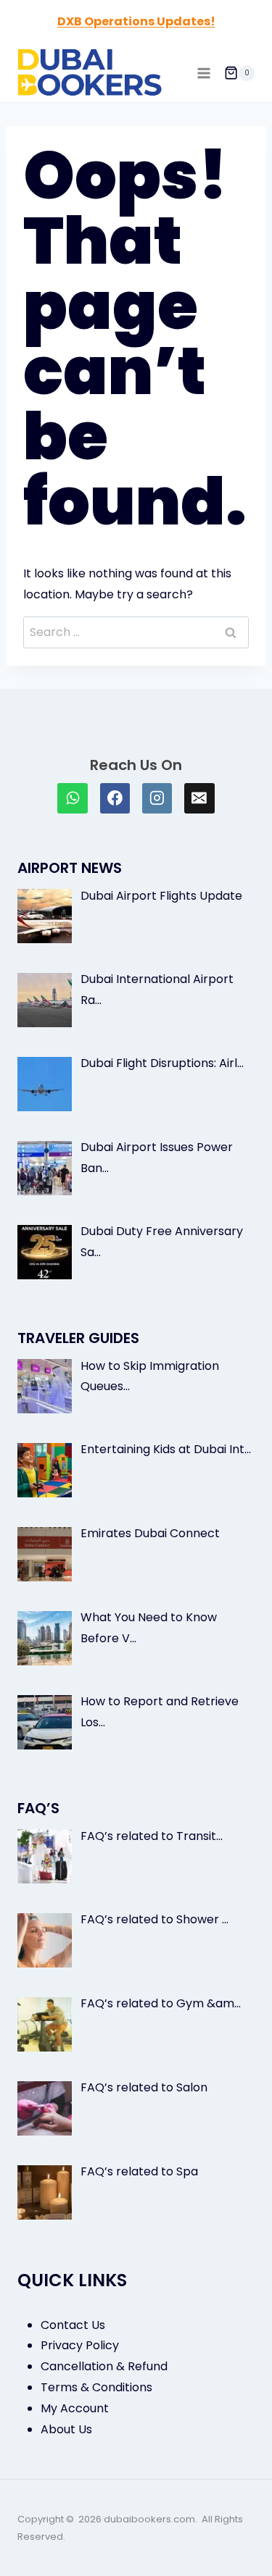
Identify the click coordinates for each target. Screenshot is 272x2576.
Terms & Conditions (96, 2387)
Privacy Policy (80, 2345)
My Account (75, 2408)
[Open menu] (203, 73)
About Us (66, 2429)
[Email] (199, 798)
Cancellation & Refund (104, 2366)
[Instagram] (157, 798)
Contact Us (73, 2325)
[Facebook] (115, 798)
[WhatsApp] (73, 798)
